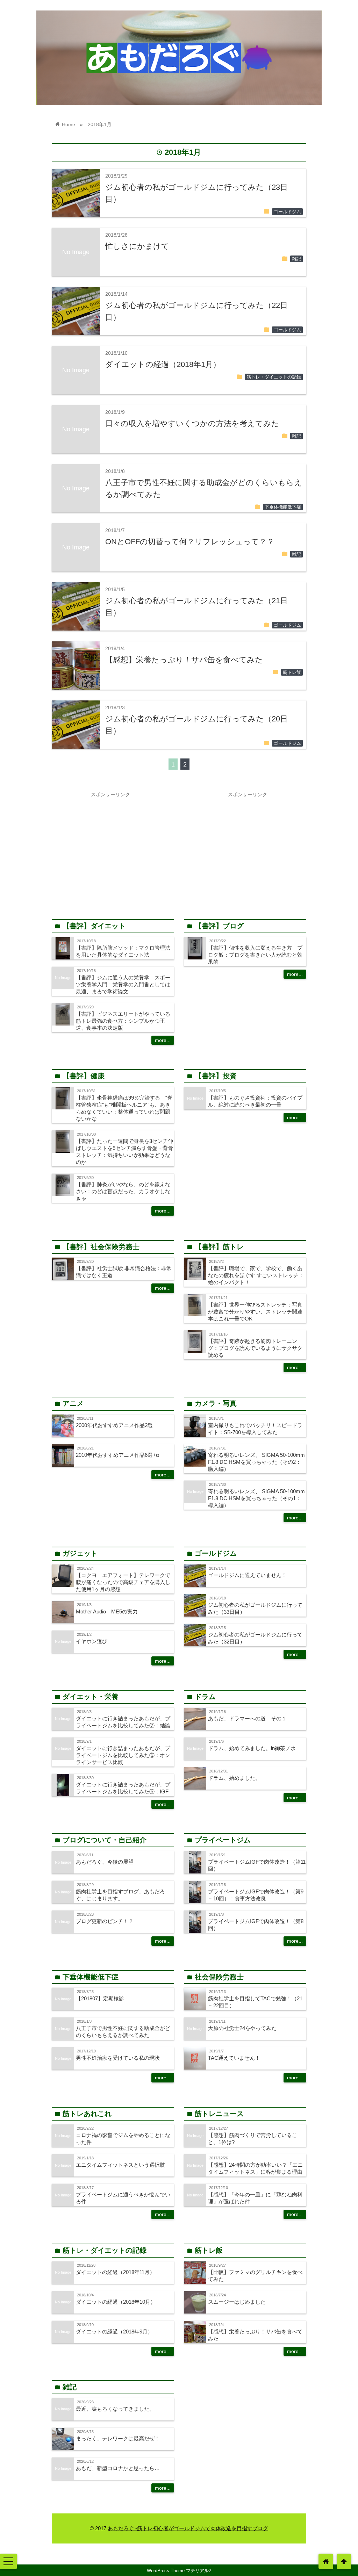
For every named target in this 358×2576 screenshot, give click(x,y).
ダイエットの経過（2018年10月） (116, 2302)
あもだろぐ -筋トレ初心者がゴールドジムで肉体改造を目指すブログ (188, 2528)
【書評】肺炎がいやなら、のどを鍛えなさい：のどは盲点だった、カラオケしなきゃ (123, 1191)
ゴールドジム (287, 212)
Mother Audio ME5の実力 (107, 1611)
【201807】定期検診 (100, 1998)
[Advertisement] (110, 850)
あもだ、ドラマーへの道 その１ (247, 1718)
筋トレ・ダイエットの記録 (274, 377)
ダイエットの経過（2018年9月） (114, 2332)
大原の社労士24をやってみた (242, 2028)
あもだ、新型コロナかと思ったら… (118, 2468)
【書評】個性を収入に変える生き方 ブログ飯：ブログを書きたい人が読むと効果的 (255, 955)
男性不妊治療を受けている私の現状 (118, 2058)
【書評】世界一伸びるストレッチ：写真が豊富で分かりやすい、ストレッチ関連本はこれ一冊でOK (255, 1312)
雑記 (296, 259)
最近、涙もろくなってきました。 (115, 2409)
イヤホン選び (92, 1641)
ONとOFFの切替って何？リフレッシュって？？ (190, 542)
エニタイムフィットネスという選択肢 (120, 2165)
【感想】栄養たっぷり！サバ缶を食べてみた (184, 660)
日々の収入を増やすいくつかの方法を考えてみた (192, 423)
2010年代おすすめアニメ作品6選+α (117, 1455)
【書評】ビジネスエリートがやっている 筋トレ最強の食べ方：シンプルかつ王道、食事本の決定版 (126, 1021)
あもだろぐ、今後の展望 (105, 1862)
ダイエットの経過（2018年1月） (163, 364)
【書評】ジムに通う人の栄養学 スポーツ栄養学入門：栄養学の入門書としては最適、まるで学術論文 (123, 984)
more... (163, 1040)
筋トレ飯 (292, 672)
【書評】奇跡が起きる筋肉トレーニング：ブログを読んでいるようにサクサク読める (255, 1348)
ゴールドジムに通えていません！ (247, 1575)
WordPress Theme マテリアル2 (179, 2571)
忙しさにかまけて (137, 246)
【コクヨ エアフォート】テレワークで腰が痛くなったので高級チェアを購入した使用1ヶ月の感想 (123, 1582)
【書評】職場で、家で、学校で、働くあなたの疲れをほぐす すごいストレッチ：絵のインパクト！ (256, 1275)
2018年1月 (100, 124)
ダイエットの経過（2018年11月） (115, 2272)
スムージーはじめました (237, 2302)
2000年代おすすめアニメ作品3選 (114, 1425)
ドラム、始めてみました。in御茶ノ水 (252, 1748)
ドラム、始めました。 (234, 1778)
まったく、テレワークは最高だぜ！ (118, 2438)
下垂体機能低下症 (283, 507)
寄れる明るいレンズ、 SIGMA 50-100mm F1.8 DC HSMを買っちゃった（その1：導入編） (256, 1498)
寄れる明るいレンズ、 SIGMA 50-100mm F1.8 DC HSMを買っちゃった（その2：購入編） (256, 1462)
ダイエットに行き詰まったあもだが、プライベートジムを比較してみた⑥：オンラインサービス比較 (123, 1755)
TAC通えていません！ (234, 2058)
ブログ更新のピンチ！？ (105, 1921)
